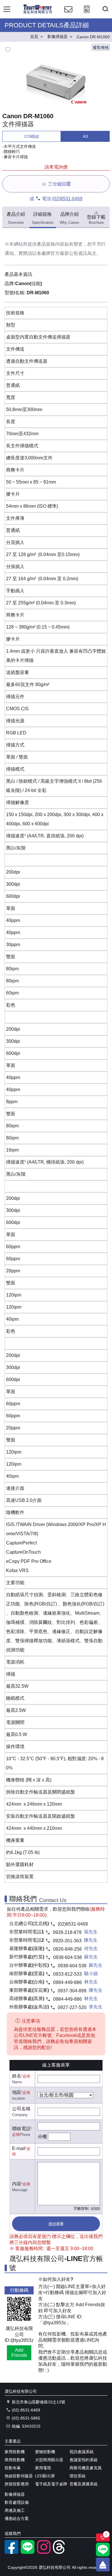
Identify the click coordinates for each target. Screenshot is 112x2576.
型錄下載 (96, 220)
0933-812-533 (67, 1974)
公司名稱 (21, 2109)
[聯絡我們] (68, 15)
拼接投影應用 (17, 2484)
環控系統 (78, 2476)
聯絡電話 (21, 2129)
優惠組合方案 (17, 2518)
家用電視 (43, 2468)
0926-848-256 (67, 1949)
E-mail (19, 2148)
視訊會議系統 (82, 2452)
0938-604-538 (67, 1957)
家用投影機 (15, 2452)
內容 (17, 2184)
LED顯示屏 (45, 2476)
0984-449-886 (67, 1982)
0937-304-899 (72, 1991)
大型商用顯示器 (49, 2460)
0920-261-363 (67, 1941)
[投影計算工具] (87, 15)
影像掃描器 (15, 2494)
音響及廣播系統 (84, 2484)
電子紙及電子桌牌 (51, 2484)
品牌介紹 (69, 218)
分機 (42, 2137)
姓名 (17, 2076)
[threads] (60, 2552)
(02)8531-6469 (67, 199)
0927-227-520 (72, 2007)
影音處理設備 (17, 2502)
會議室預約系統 (84, 2460)
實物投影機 (45, 2452)
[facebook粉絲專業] (11, 2552)
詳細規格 (43, 218)
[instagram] (44, 2552)
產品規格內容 (51, 244)
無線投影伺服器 (19, 2476)
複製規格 (101, 47)
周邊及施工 (15, 2510)
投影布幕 (13, 2468)
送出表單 (56, 2224)
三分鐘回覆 (59, 184)
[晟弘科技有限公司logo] (38, 13)
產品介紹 (16, 218)
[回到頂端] (103, 2564)
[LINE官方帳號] (28, 2552)
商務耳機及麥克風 (86, 2468)
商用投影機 (15, 2460)
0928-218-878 (67, 1932)
